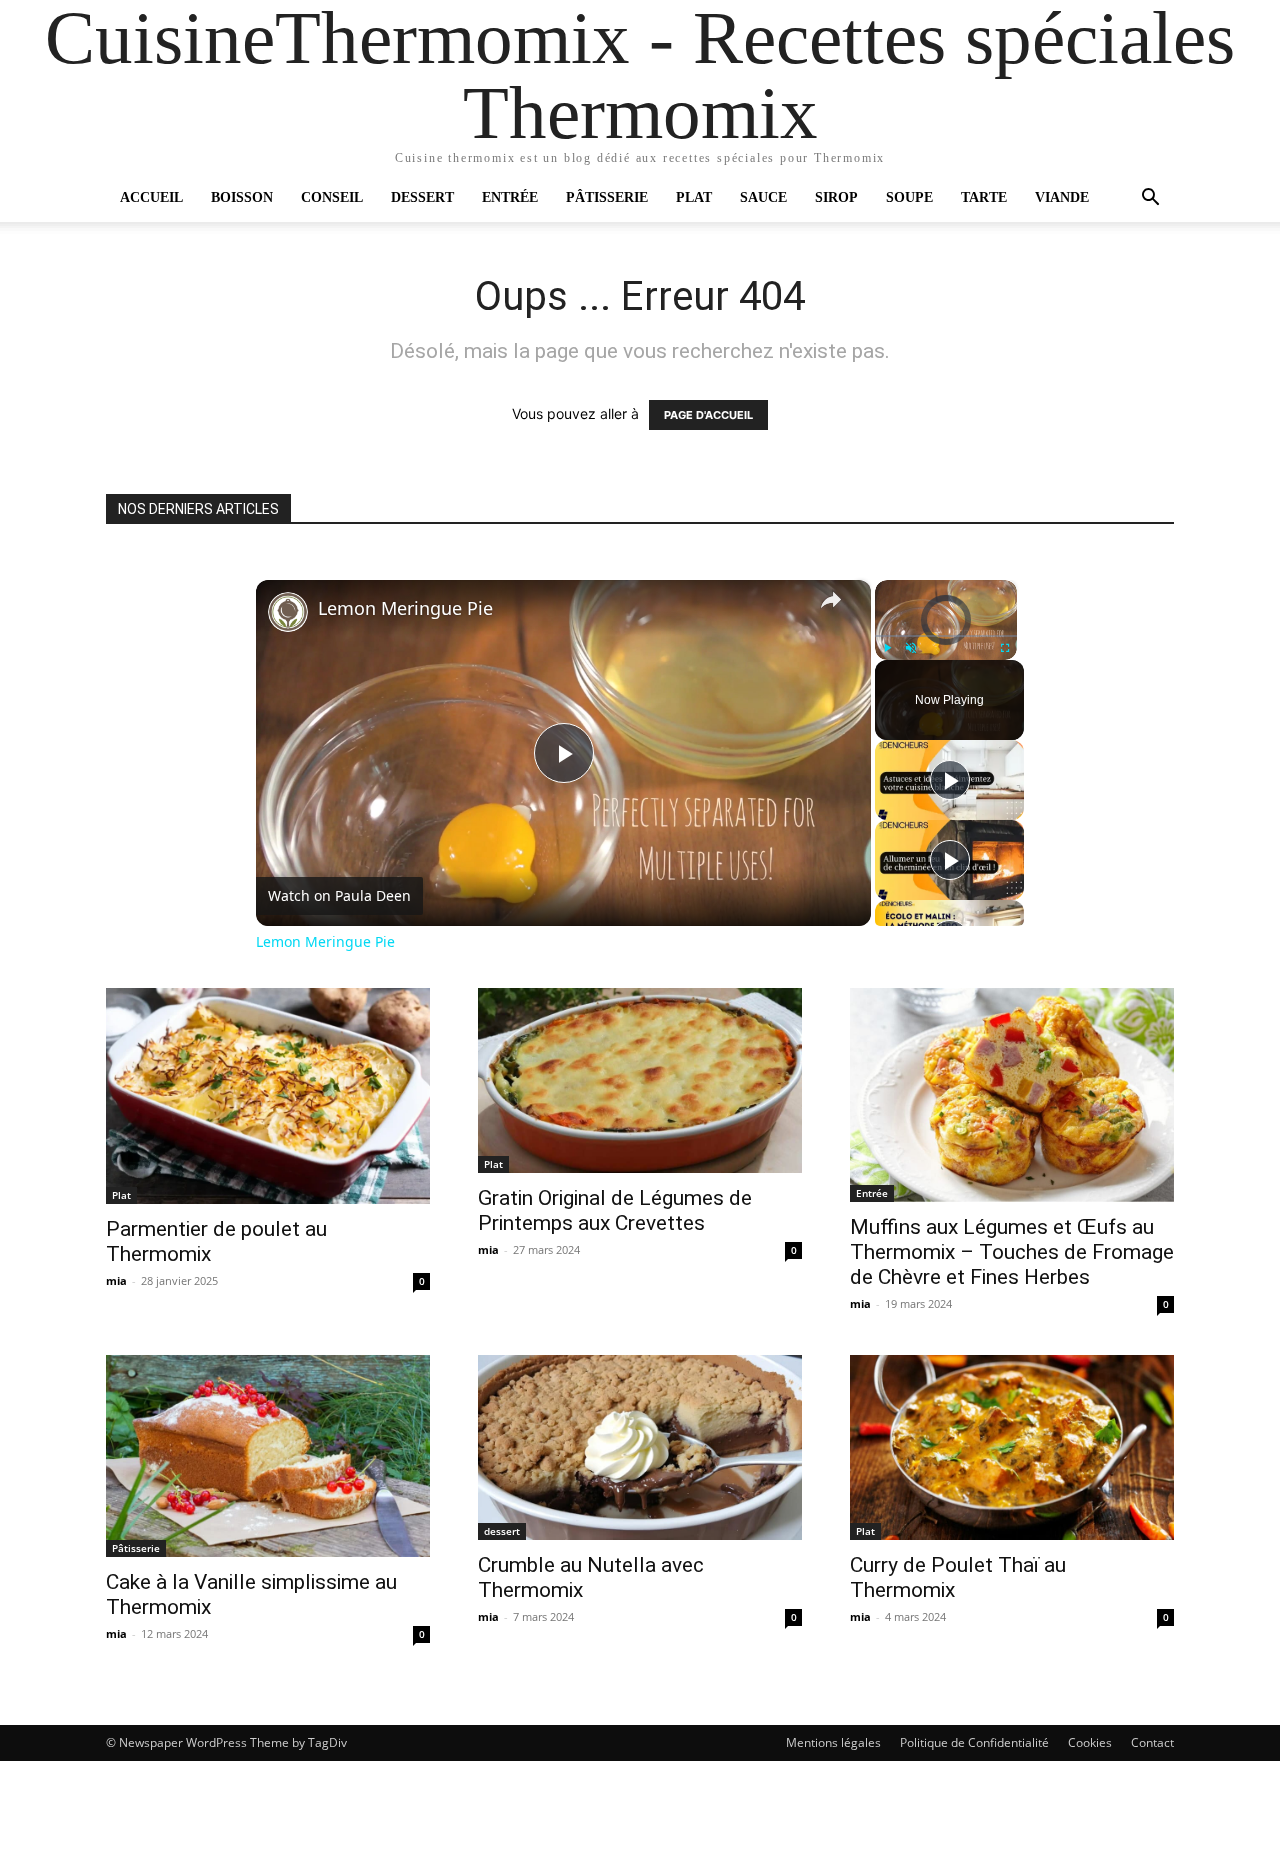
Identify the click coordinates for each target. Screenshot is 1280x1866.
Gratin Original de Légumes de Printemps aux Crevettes (615, 1210)
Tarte (984, 197)
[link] (288, 612)
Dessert (422, 197)
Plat (694, 197)
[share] (831, 600)
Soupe (909, 197)
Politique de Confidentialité (974, 1742)
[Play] (887, 648)
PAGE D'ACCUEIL (708, 415)
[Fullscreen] (1005, 648)
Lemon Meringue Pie (405, 608)
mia (116, 1280)
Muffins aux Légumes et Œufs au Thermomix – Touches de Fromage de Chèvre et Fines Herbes (1012, 1252)
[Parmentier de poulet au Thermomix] (268, 1096)
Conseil (332, 197)
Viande (1062, 197)
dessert (502, 1531)
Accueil (151, 197)
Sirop (836, 197)
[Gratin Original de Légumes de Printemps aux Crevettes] (640, 1080)
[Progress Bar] (946, 636)
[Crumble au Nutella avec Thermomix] (640, 1447)
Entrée (510, 197)
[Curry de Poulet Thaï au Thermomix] (1012, 1447)
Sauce (763, 197)
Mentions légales (833, 1742)
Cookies (1090, 1742)
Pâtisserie (607, 197)
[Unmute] (911, 648)
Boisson (242, 197)
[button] (1150, 199)
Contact (1152, 1742)
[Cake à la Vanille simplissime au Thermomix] (268, 1456)
